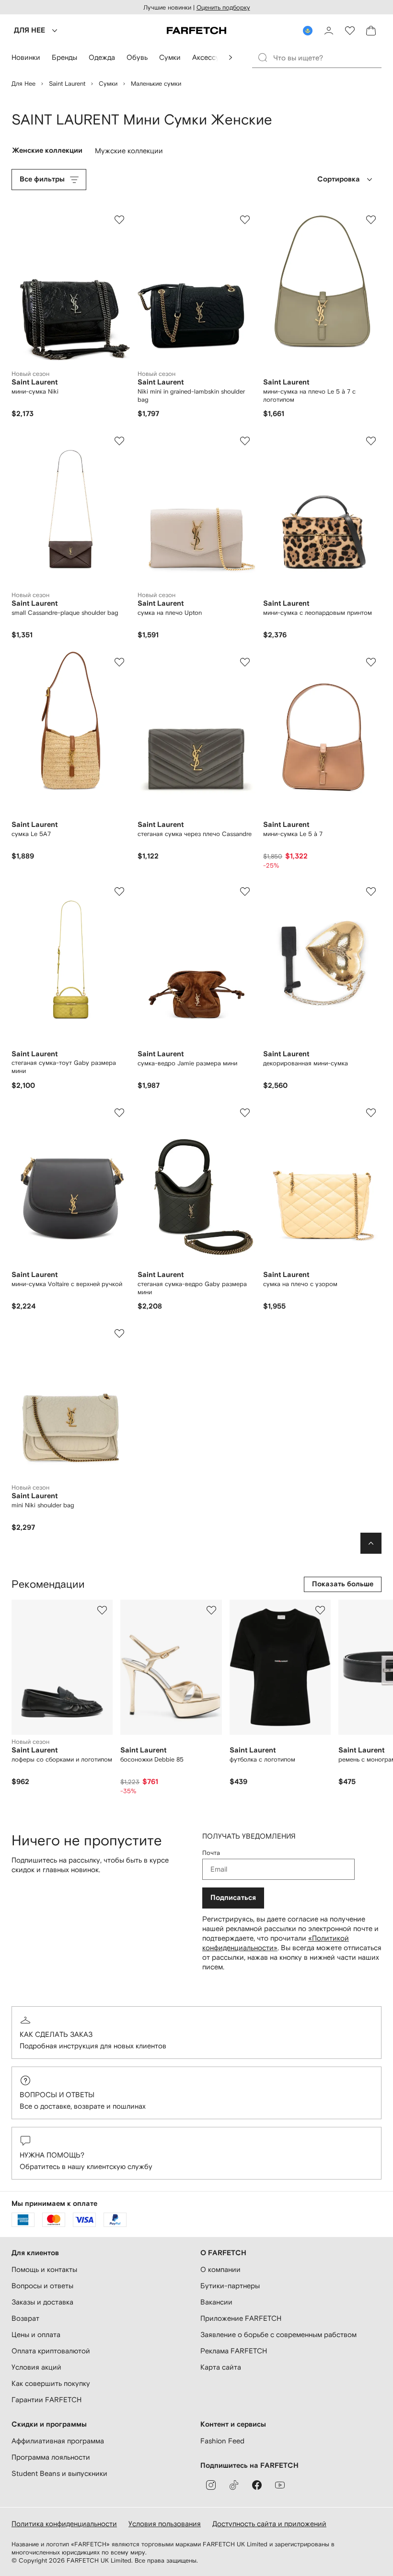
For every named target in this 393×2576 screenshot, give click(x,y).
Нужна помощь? (52, 2155)
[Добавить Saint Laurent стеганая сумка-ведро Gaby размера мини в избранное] (245, 1113)
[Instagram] (211, 2485)
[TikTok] (234, 2485)
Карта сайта (221, 2367)
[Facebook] (257, 2485)
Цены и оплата (36, 2334)
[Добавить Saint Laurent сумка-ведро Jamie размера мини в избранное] (245, 892)
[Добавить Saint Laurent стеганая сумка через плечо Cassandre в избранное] (245, 662)
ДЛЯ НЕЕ (29, 30)
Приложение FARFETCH (241, 2318)
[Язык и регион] (308, 31)
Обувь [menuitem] (137, 57)
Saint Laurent (67, 84)
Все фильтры (42, 179)
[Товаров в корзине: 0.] (371, 31)
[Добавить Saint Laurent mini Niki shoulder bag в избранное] (119, 1333)
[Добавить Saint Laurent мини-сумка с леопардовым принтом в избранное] (371, 441)
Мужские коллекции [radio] (130, 153)
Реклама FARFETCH (234, 2351)
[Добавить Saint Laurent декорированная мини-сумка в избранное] (371, 892)
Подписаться (233, 1898)
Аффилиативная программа (58, 2441)
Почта (211, 1853)
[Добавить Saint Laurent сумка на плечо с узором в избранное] (371, 1113)
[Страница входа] (329, 31)
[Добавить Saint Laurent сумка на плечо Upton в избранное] (245, 441)
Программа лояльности (51, 2457)
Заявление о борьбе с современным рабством (278, 2334)
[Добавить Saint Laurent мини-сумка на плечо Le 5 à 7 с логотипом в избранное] (371, 220)
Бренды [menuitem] (64, 57)
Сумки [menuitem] (170, 57)
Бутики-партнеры (230, 2286)
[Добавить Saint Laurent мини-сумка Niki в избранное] (119, 220)
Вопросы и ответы (57, 2095)
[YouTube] (280, 2485)
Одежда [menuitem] (102, 57)
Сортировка (339, 179)
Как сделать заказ (56, 2034)
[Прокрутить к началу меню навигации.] (231, 57)
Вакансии (216, 2302)
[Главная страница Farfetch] (196, 31)
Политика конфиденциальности (64, 2524)
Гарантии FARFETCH (46, 2400)
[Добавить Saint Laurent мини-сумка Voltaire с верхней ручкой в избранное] (119, 1113)
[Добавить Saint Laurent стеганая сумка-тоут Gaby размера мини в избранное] (119, 892)
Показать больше (343, 1584)
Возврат (25, 2318)
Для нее (23, 84)
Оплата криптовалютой (51, 2351)
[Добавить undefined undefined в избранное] (102, 1610)
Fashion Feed (222, 2441)
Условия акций (36, 2367)
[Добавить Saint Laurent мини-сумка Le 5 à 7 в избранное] (371, 662)
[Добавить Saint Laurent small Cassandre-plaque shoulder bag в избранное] (119, 441)
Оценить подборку (223, 7)
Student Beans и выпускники (59, 2473)
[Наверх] (371, 1543)
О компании (220, 2269)
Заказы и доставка (42, 2302)
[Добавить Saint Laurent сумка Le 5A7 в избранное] (119, 662)
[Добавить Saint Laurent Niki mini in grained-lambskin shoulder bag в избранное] (245, 220)
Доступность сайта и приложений (269, 2524)
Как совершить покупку (51, 2383)
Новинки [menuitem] (26, 57)
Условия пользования (165, 2524)
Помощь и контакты (44, 2269)
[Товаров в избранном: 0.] (350, 31)
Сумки (108, 84)
